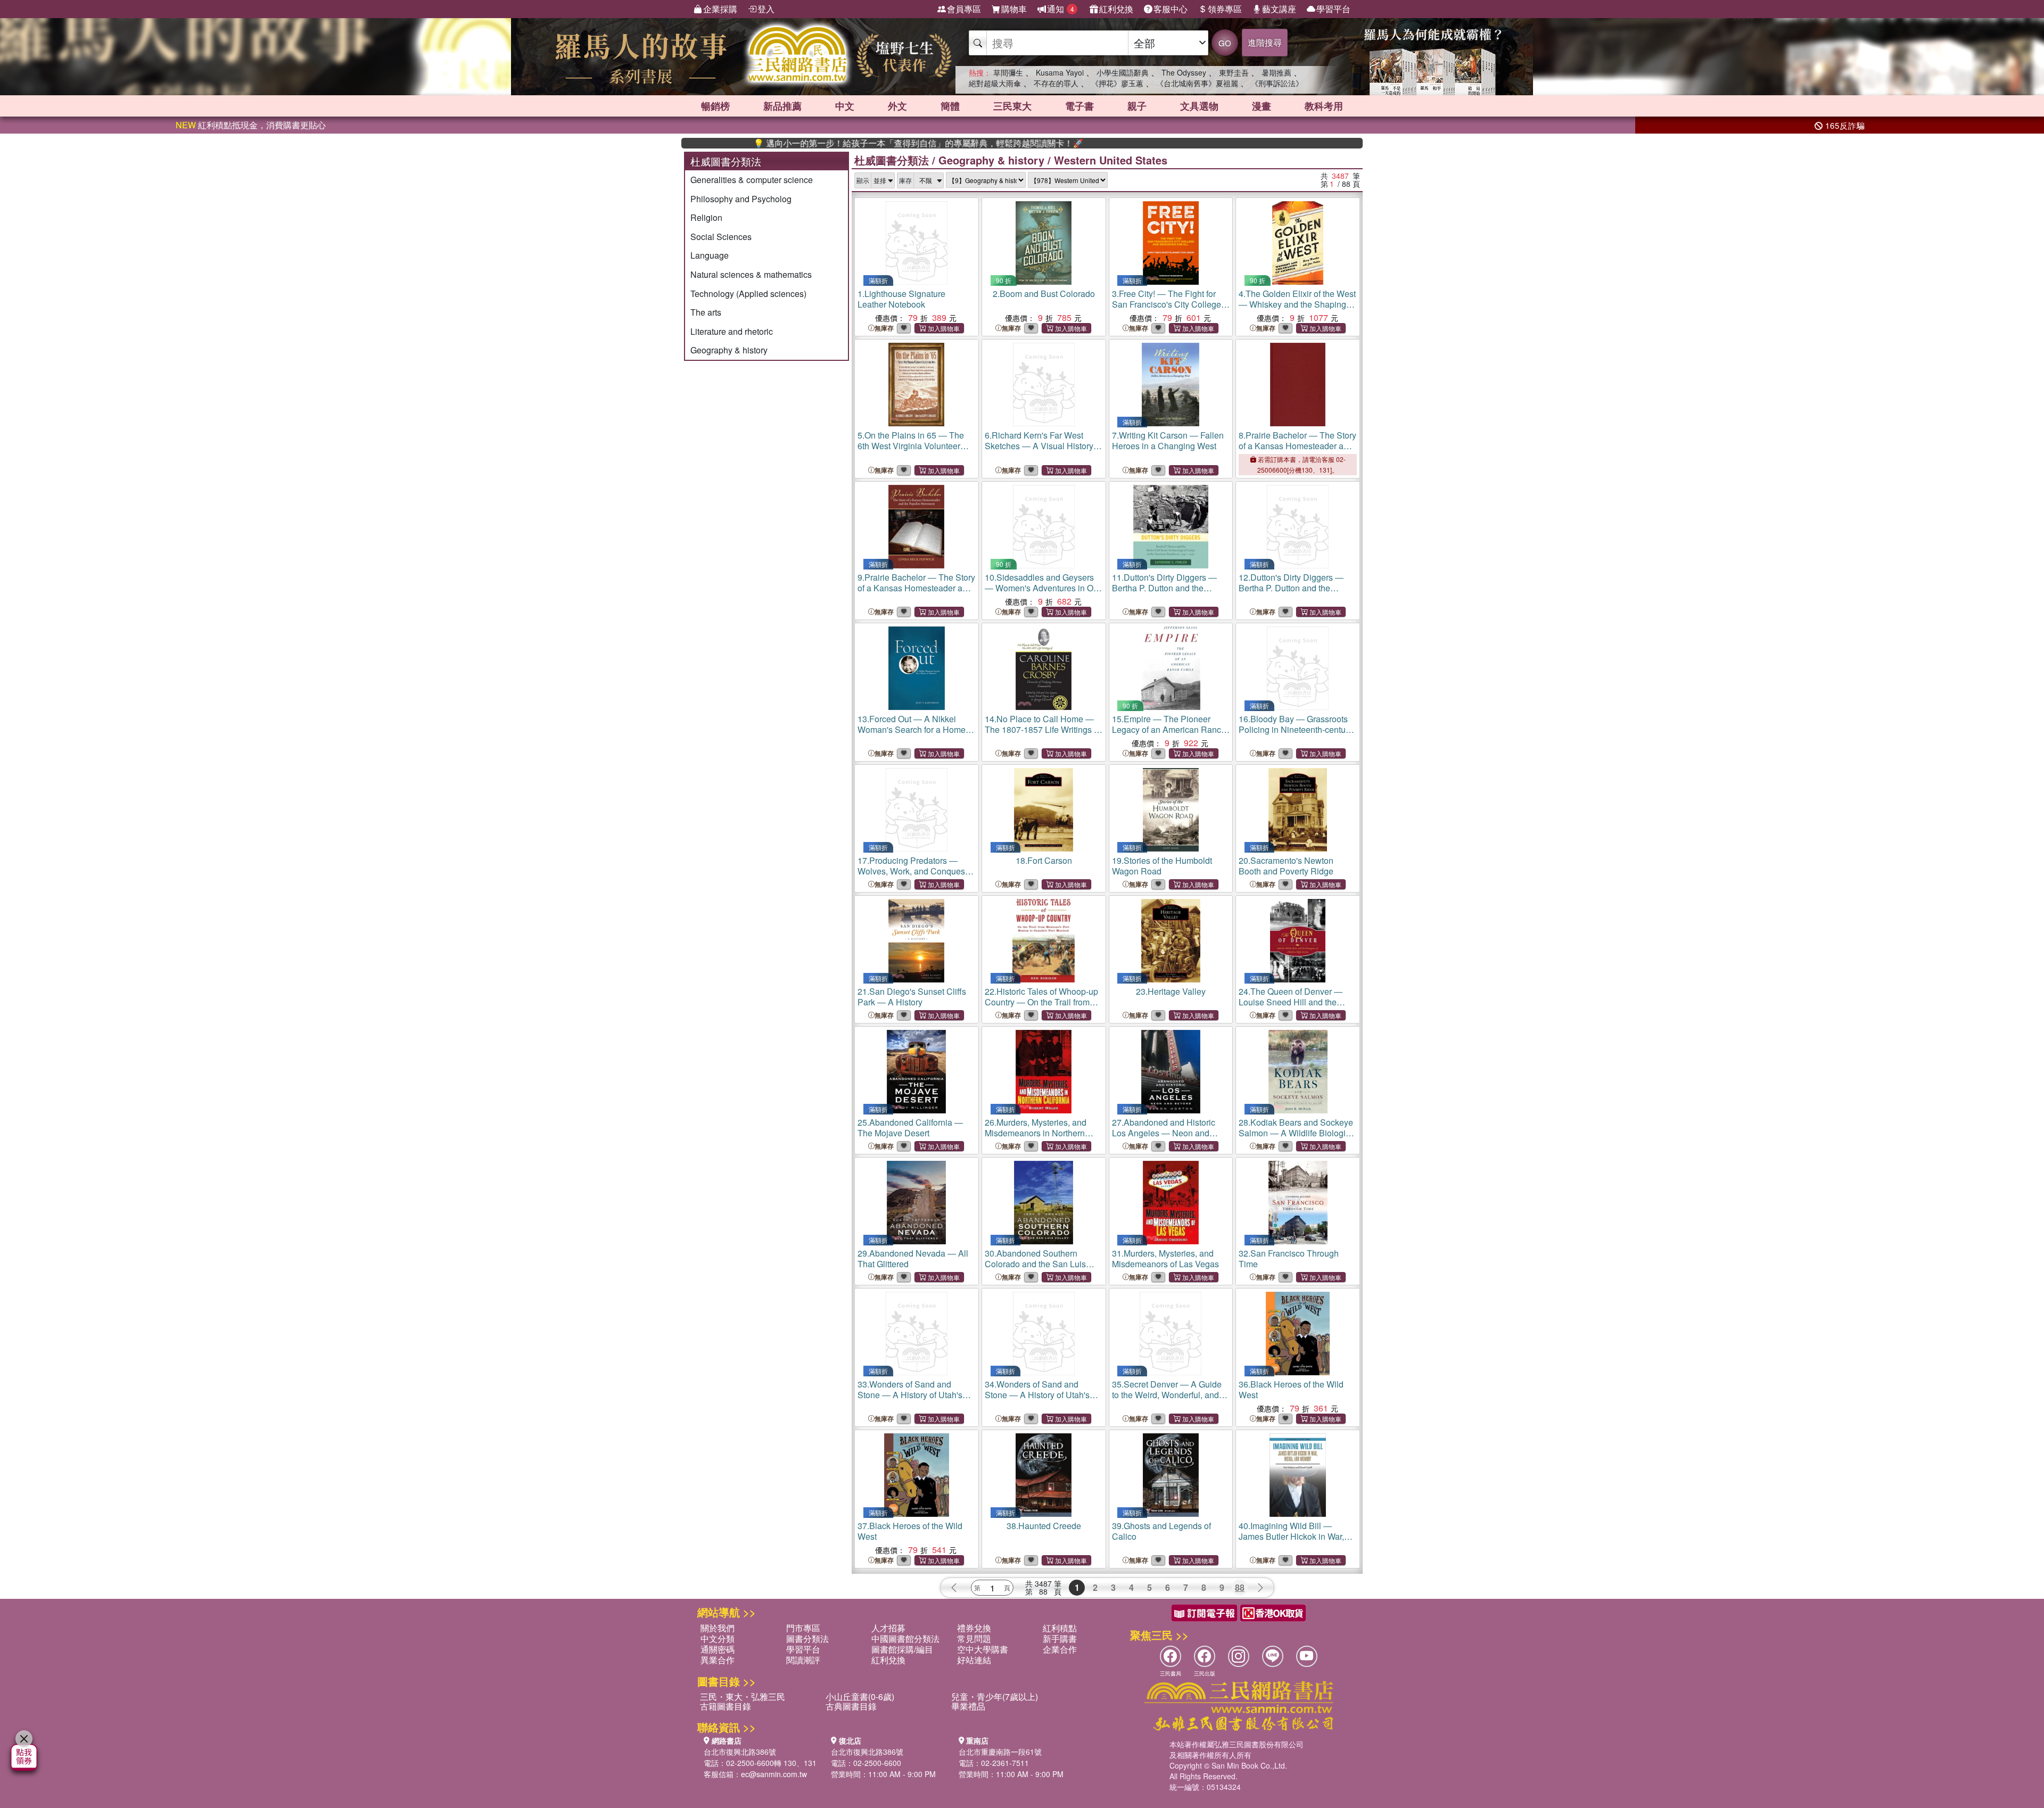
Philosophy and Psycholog (741, 199)
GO (1225, 43)
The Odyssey (1184, 72)
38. (1044, 1526)
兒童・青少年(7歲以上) (995, 1696)
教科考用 (1324, 106)
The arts (706, 312)
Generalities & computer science (752, 180)
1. (901, 299)
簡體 (950, 106)
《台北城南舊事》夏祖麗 (1197, 83)
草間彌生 (1008, 72)
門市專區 (803, 1628)
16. (1296, 729)
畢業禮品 (968, 1706)
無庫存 (884, 328)
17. (912, 871)
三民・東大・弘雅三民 (743, 1696)
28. (1296, 1133)
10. (1042, 588)
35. (1167, 1395)
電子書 (1079, 106)
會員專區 (964, 9)
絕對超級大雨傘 (995, 83)
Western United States (1111, 160)
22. (1041, 1007)
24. (1291, 1007)
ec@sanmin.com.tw (774, 1774)
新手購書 (1060, 1638)
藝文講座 (1279, 9)
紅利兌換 (1116, 9)
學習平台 (1333, 9)
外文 (897, 106)
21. (912, 997)
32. (1289, 1258)
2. (1044, 294)
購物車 (1014, 9)
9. (916, 588)
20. (1286, 866)
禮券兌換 (974, 1628)
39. (1161, 1531)
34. (1037, 1400)
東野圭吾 (1234, 72)
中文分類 (718, 1638)
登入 (766, 9)
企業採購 (720, 9)
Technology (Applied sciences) (748, 294)
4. (1297, 304)
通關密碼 (718, 1649)
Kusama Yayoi (1060, 72)
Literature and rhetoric (732, 331)
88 (1240, 1587)
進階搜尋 (1265, 42)
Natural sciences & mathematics (751, 274)
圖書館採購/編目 (902, 1649)
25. (910, 1128)
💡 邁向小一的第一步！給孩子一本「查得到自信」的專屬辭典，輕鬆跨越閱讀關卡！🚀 (834, 143)
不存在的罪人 (1056, 83)
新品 (782, 106)
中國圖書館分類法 (905, 1638)
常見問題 (974, 1638)
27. (1164, 1133)
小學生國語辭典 (1123, 72)
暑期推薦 (1276, 72)
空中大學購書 (983, 1649)
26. (1036, 1133)
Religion (706, 217)
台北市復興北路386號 (740, 1752)
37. (910, 1531)
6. (1044, 446)
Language (710, 255)
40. (1291, 1536)
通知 (1061, 9)
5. (911, 446)
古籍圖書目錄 (726, 1706)
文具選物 (1199, 106)
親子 (1137, 106)
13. (916, 729)
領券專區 (1225, 9)
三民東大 (1012, 106)
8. (1297, 446)
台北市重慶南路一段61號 (1000, 1752)
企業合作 (1060, 1649)
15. (1169, 729)
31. (1165, 1258)
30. (1035, 1264)
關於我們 (718, 1628)
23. (1171, 991)
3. (1167, 304)
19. (1162, 866)
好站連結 (974, 1660)
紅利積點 (1060, 1628)
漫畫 (1262, 106)
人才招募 (888, 1628)
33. (910, 1400)
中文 (845, 106)
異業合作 (718, 1660)
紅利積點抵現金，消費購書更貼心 (251, 125)
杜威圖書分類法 (892, 160)
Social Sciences (721, 237)
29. (913, 1258)
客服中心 (1171, 9)
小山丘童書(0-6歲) (860, 1696)
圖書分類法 (807, 1638)
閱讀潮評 (803, 1660)
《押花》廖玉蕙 (1117, 83)
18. (1044, 860)
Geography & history (729, 350)
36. (1291, 1389)
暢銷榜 (715, 106)
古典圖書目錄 (851, 1706)
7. (1168, 440)
